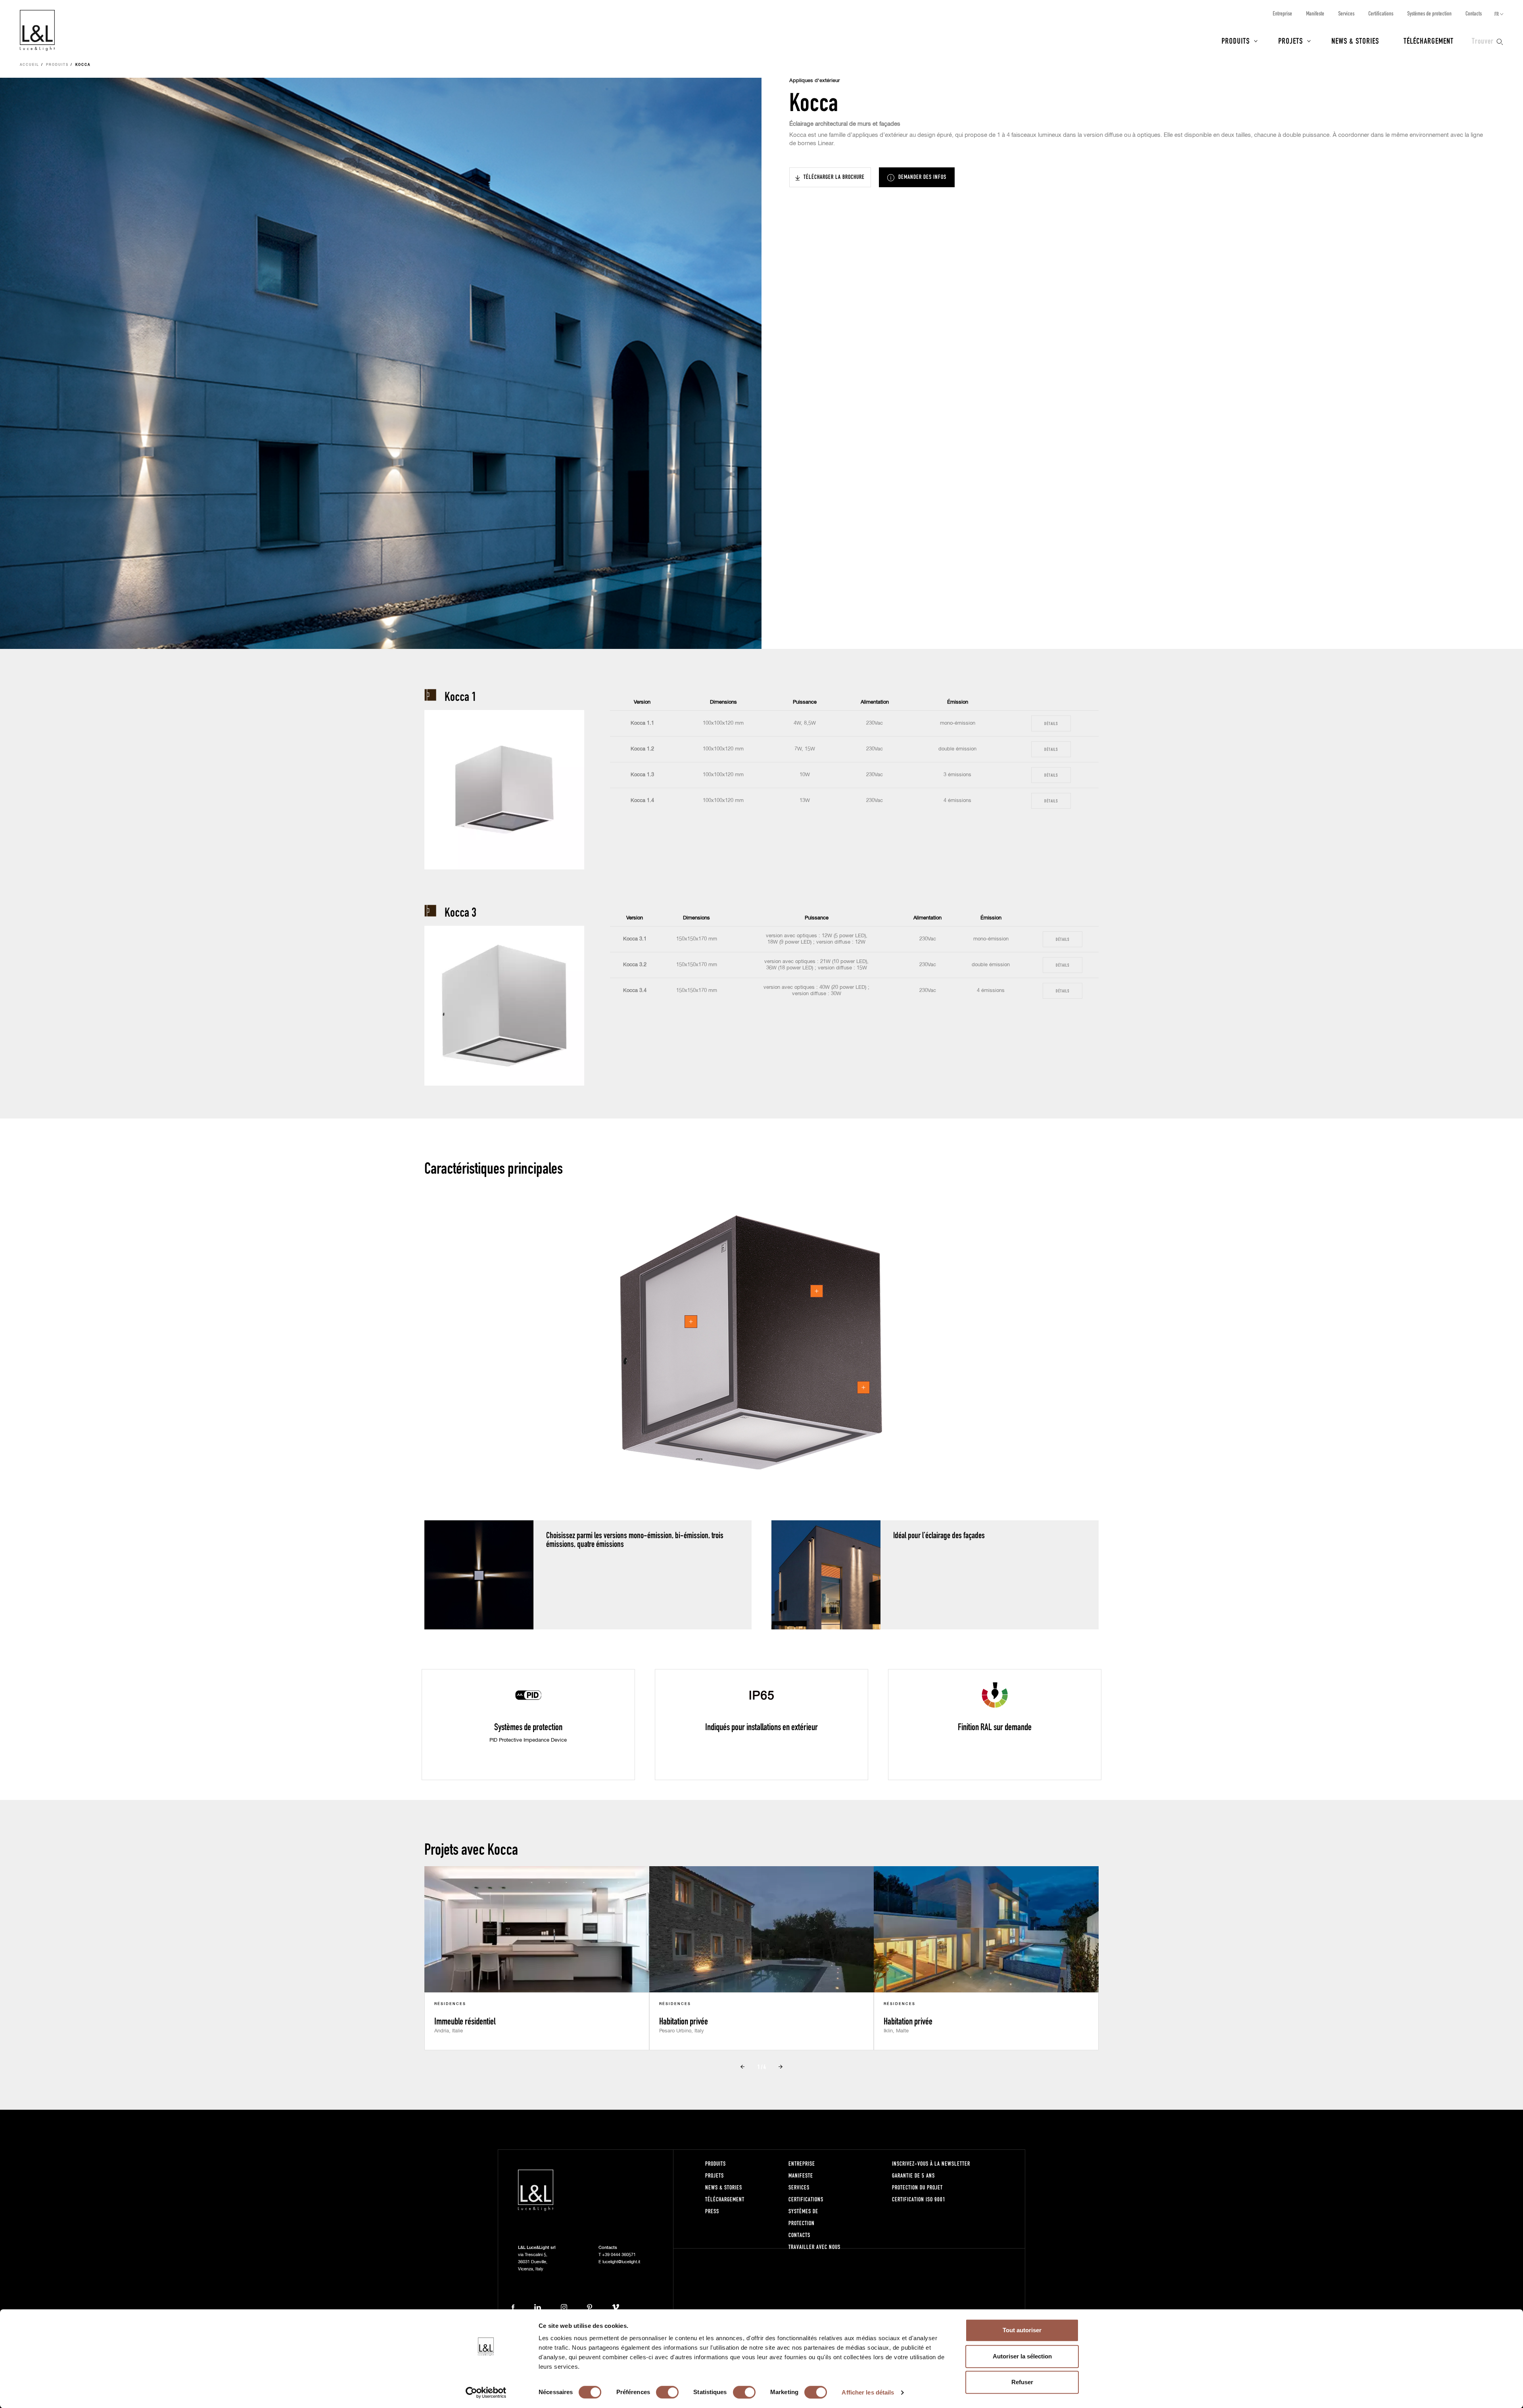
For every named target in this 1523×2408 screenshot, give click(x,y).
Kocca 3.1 (635, 939)
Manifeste (1315, 13)
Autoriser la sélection (1022, 2356)
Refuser (1022, 2382)
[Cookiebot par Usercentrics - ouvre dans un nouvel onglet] (486, 2393)
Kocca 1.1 (642, 723)
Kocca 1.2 (642, 749)
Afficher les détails (868, 2392)
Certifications (1381, 13)
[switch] (667, 2392)
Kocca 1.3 (642, 775)
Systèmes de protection (1429, 13)
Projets (1291, 40)
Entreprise (1282, 13)
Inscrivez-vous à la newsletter (931, 2163)
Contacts (1474, 13)
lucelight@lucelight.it (621, 2262)
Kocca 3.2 (635, 965)
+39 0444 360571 (619, 2255)
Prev (742, 2067)
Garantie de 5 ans (913, 2175)
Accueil (30, 65)
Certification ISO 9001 (919, 2199)
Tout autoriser (1022, 2330)
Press (712, 2211)
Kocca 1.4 (642, 801)
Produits (1236, 40)
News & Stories (1355, 40)
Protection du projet (917, 2187)
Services (1346, 13)
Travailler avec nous (814, 2247)
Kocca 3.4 (635, 991)
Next (781, 2067)
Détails (1051, 723)
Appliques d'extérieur (815, 81)
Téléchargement (1429, 40)
